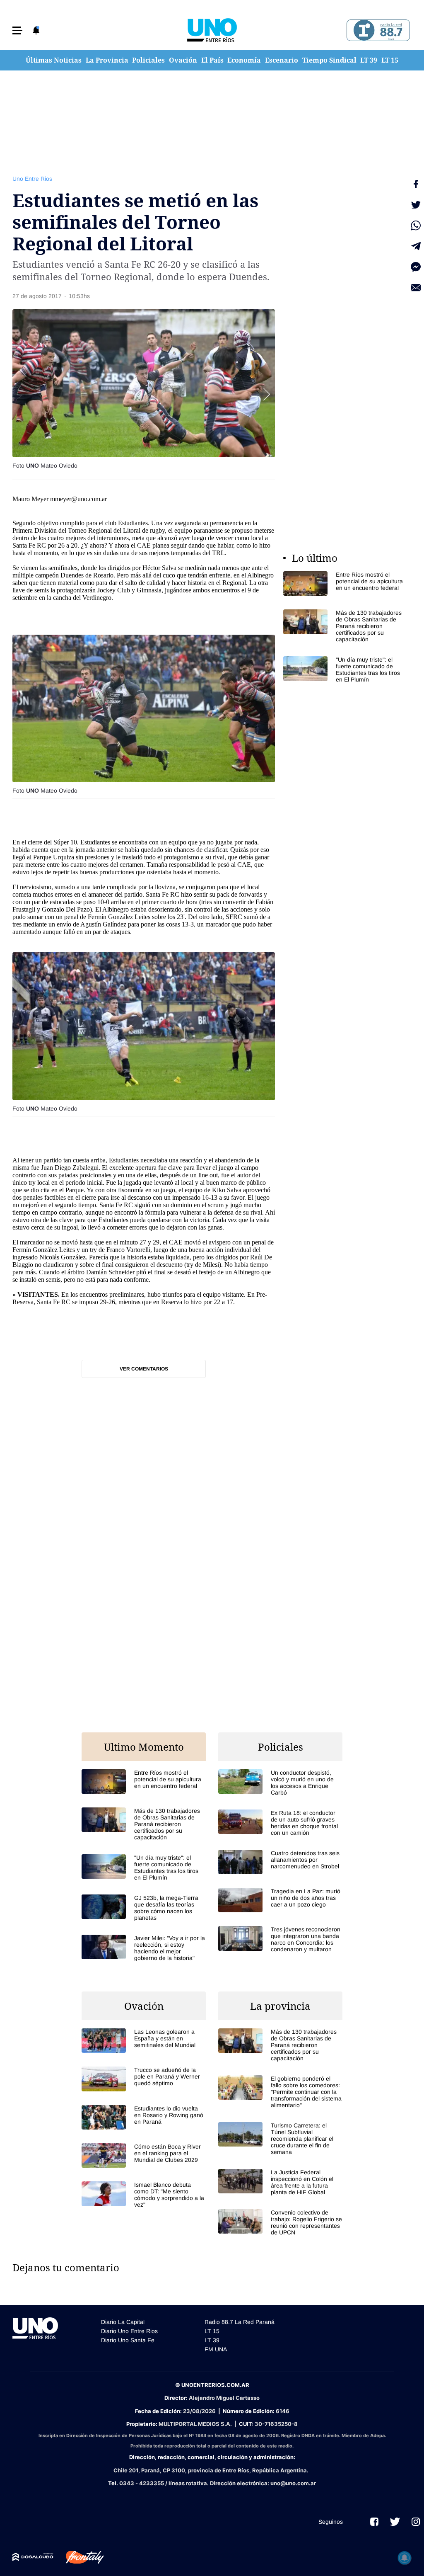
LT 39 (369, 60)
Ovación (183, 60)
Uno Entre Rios (32, 179)
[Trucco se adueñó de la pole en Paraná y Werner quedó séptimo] (144, 2079)
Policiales (148, 60)
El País (212, 60)
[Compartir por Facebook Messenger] (416, 267)
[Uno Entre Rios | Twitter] (395, 2522)
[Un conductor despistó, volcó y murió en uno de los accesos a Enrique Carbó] (280, 1783)
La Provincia (107, 60)
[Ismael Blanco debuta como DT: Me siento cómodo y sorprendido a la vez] (144, 2195)
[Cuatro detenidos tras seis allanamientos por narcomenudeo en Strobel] (280, 1862)
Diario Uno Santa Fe (128, 2340)
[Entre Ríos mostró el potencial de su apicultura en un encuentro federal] (345, 583)
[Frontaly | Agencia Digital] (79, 2557)
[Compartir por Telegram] (416, 246)
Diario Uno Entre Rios (129, 2331)
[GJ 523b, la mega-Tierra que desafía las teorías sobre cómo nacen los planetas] (144, 1908)
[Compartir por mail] (416, 288)
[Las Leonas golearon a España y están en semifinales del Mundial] (144, 2041)
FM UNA (216, 2349)
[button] (17, 30)
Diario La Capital (123, 2322)
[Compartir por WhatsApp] (416, 226)
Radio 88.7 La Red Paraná (240, 2322)
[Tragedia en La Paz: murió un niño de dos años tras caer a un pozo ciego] (280, 1900)
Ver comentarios (144, 1369)
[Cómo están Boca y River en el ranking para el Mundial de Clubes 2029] (144, 2155)
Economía (244, 60)
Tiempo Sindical (329, 60)
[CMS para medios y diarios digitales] (33, 2557)
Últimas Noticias (54, 60)
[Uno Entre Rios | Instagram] (416, 2522)
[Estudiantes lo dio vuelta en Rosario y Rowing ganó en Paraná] (144, 2117)
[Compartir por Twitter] (416, 205)
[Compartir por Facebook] (416, 184)
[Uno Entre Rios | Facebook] (374, 2522)
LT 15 (390, 60)
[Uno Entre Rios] (212, 30)
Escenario (282, 60)
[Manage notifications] (405, 2558)
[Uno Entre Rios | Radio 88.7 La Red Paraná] (377, 30)
